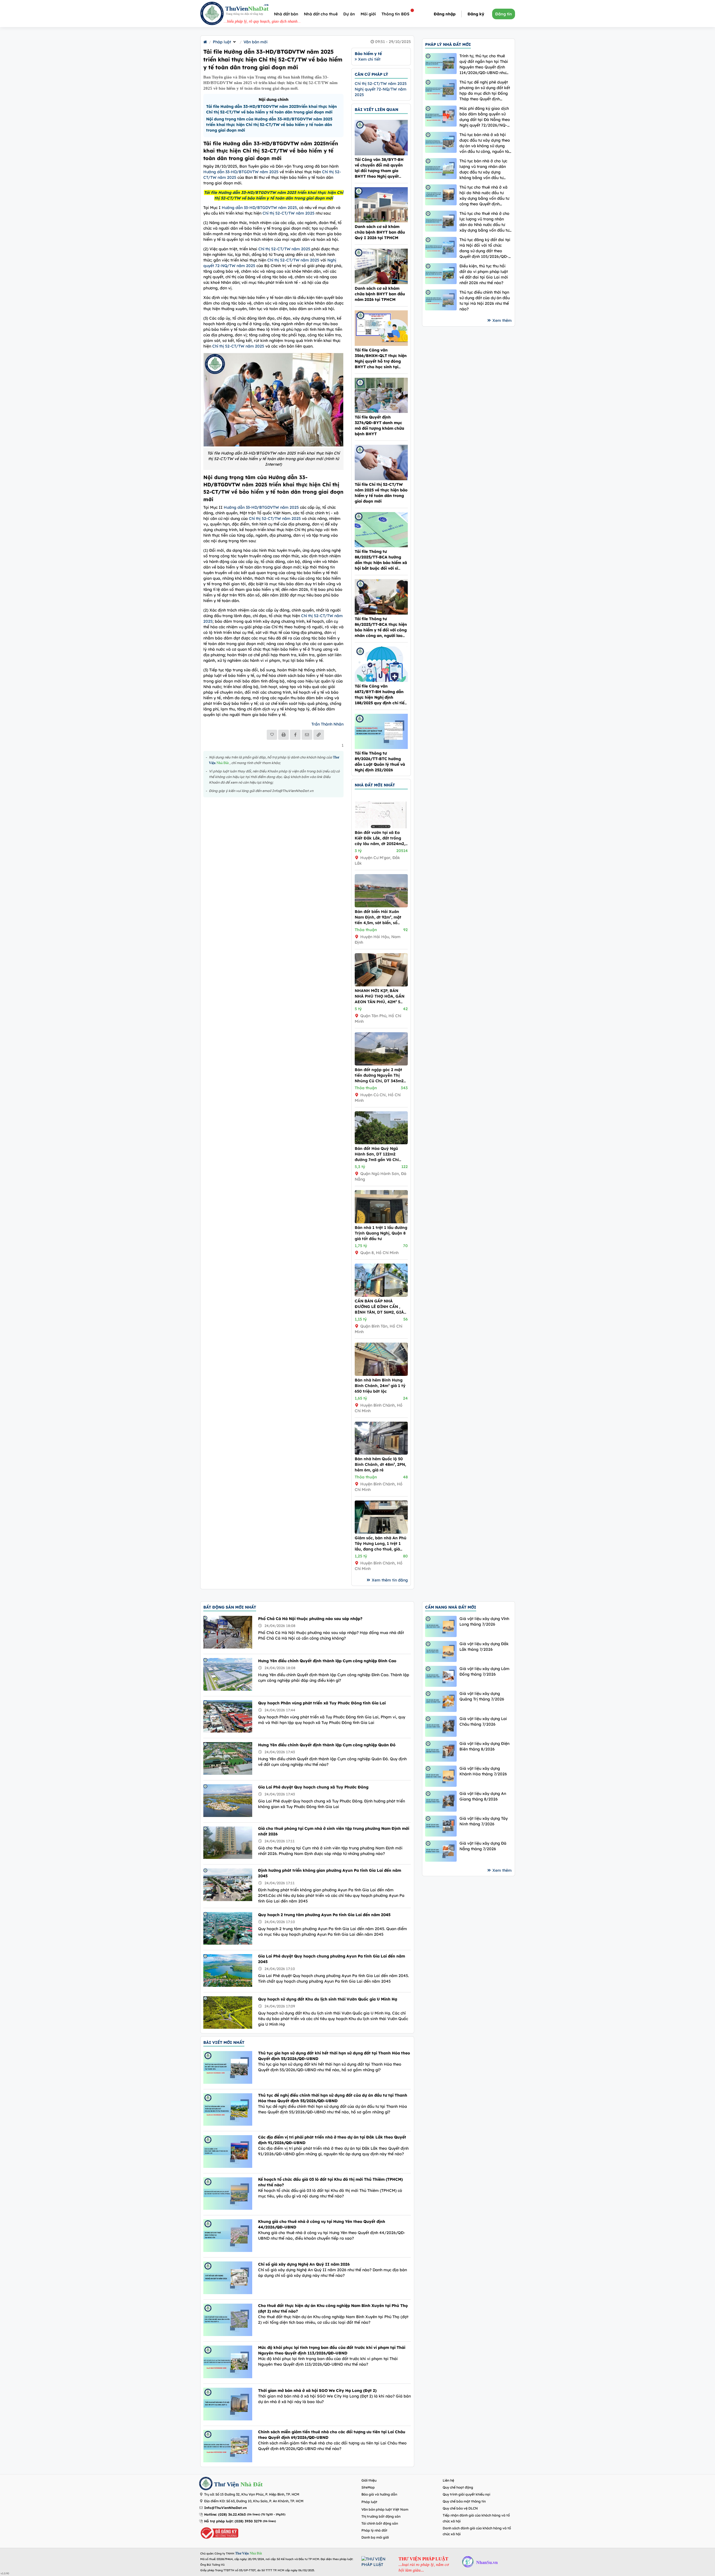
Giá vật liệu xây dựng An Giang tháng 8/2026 (483, 1796)
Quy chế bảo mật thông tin (464, 2501)
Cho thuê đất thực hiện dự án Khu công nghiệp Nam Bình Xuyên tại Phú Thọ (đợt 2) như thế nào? (333, 2308)
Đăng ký (476, 14)
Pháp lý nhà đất (374, 2530)
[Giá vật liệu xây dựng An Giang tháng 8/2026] (441, 1801)
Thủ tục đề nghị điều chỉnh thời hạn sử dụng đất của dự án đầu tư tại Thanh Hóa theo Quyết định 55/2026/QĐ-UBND (333, 2098)
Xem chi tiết (369, 59)
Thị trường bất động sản (381, 2516)
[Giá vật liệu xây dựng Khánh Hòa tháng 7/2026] (441, 1776)
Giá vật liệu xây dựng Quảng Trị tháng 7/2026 (482, 1696)
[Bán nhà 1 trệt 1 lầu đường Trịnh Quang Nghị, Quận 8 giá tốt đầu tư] (381, 1222)
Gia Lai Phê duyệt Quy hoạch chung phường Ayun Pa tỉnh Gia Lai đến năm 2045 (332, 1959)
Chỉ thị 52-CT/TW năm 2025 (289, 213)
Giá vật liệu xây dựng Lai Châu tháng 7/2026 (483, 1721)
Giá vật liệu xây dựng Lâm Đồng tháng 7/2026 (484, 1671)
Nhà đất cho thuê (321, 14)
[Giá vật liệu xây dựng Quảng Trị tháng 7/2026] (441, 1701)
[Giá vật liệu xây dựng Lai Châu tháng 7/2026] (441, 1726)
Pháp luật (222, 42)
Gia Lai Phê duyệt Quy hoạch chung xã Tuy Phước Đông (313, 1787)
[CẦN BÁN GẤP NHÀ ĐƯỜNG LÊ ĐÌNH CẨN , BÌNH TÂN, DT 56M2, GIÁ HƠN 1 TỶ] (381, 1295)
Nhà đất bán (286, 14)
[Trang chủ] (205, 42)
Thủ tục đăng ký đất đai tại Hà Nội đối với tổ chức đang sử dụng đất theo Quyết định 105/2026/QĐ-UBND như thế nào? (485, 248)
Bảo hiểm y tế (368, 54)
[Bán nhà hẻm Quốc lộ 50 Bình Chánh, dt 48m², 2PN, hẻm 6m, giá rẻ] (381, 1453)
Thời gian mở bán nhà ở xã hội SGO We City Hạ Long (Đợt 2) (317, 2391)
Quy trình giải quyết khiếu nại (466, 2494)
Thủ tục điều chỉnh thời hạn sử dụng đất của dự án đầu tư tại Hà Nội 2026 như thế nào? (485, 301)
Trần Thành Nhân (327, 724)
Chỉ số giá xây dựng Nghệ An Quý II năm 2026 (304, 2264)
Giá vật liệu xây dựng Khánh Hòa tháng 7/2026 (483, 1771)
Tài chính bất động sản (380, 2523)
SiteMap (368, 2487)
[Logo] (212, 14)
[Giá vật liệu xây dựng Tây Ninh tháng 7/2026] (441, 1826)
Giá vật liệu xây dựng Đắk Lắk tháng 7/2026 (484, 1647)
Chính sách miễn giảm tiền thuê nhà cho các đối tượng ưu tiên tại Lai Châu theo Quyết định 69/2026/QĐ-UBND (332, 2435)
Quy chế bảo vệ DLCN (460, 2508)
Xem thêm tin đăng (390, 1580)
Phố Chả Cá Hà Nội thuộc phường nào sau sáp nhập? (310, 1619)
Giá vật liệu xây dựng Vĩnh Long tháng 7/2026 (484, 1621)
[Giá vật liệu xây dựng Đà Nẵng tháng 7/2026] (441, 1851)
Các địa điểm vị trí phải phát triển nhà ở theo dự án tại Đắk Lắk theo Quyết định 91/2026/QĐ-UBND (332, 2140)
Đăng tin (504, 14)
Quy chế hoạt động (458, 2487)
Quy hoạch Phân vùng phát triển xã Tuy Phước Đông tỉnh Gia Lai (322, 1703)
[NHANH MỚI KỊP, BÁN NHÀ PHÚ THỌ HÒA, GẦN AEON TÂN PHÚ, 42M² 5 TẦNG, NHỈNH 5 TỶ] (381, 985)
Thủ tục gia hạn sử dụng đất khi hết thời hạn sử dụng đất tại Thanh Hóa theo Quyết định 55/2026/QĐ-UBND (334, 2056)
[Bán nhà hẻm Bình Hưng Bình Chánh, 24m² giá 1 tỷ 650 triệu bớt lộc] (381, 1374)
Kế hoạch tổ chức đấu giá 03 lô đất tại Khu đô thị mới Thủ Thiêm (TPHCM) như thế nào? (330, 2182)
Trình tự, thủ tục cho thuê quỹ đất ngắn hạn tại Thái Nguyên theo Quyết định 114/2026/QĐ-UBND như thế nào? (484, 64)
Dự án (349, 14)
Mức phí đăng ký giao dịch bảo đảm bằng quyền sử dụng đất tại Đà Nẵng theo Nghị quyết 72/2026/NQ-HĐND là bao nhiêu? (485, 117)
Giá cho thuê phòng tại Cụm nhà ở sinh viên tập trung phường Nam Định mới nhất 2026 (334, 1831)
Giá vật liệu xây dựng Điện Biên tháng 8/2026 (484, 1746)
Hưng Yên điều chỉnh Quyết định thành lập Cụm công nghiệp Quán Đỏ (327, 1745)
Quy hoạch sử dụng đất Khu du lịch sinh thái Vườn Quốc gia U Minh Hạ (328, 1999)
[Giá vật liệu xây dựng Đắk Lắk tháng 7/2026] (441, 1651)
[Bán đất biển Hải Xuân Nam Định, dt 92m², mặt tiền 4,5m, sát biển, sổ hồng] (381, 906)
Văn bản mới (256, 42)
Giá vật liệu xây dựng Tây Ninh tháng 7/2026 (484, 1821)
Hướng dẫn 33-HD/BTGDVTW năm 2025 (241, 172)
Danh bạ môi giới (375, 2537)
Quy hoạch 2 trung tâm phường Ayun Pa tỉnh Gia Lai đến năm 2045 (324, 1915)
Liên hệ (448, 2480)
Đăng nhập (445, 14)
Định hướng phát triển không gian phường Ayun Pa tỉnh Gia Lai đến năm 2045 (330, 1873)
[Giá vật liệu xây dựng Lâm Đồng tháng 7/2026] (441, 1676)
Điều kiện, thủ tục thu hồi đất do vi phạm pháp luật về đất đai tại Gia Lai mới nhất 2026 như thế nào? (484, 274)
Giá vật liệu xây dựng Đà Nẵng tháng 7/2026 (483, 1846)
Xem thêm (502, 320)
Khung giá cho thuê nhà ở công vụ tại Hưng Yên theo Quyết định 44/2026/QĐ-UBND (322, 2224)
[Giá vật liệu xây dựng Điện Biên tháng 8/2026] (441, 1751)
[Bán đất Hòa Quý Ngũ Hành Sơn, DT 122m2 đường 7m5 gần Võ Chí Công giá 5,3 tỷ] (381, 1143)
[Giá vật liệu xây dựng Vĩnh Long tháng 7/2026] (441, 1626)
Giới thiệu (369, 2480)
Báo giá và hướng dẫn (379, 2494)
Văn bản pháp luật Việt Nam (385, 2509)
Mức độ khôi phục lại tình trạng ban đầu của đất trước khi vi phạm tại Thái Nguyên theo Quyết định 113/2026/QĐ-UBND (332, 2350)
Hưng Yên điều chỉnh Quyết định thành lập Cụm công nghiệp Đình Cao (327, 1661)
